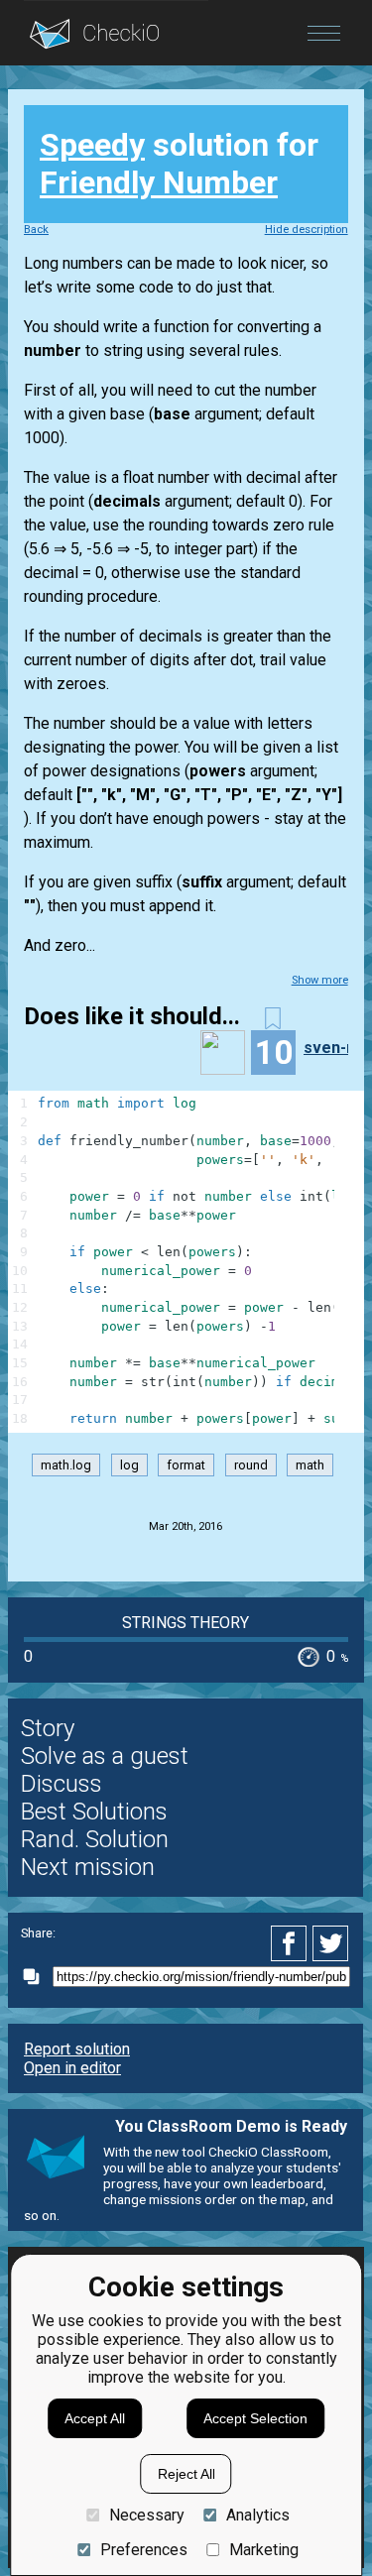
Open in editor (72, 2068)
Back (36, 230)
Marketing (264, 2550)
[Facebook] (292, 1943)
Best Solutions (94, 1812)
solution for (179, 164)
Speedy (92, 145)
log (129, 1465)
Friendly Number (159, 182)
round (251, 1465)
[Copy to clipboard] (37, 1977)
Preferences (143, 2550)
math (310, 1465)
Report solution (77, 2049)
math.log (66, 1465)
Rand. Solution (95, 1839)
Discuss (62, 1784)
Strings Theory (186, 1623)
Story (48, 1728)
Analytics (258, 2515)
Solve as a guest (105, 1756)
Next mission (88, 1867)
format (186, 1465)
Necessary (146, 2515)
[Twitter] (331, 1943)
